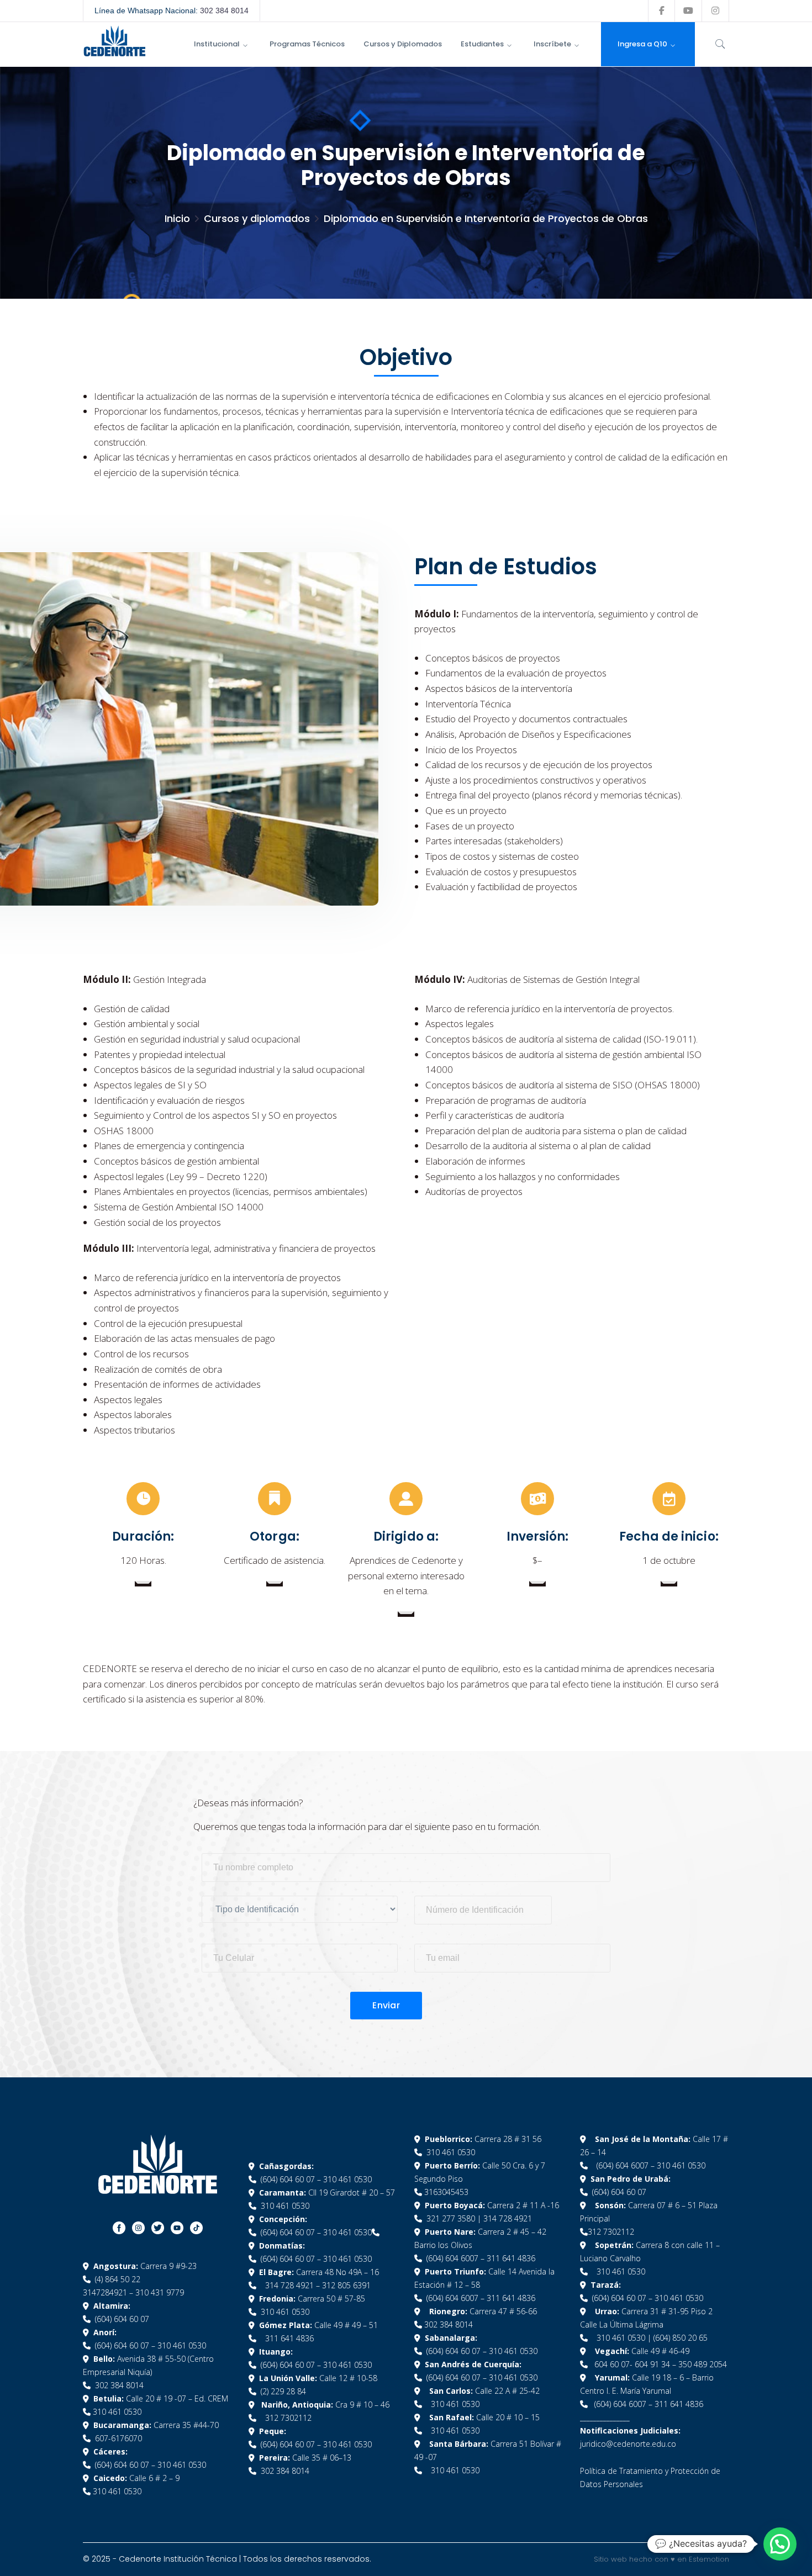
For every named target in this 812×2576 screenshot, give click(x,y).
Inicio (177, 218)
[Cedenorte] (114, 40)
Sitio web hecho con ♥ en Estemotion (661, 2559)
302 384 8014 (224, 10)
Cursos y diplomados (257, 218)
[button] (780, 2544)
